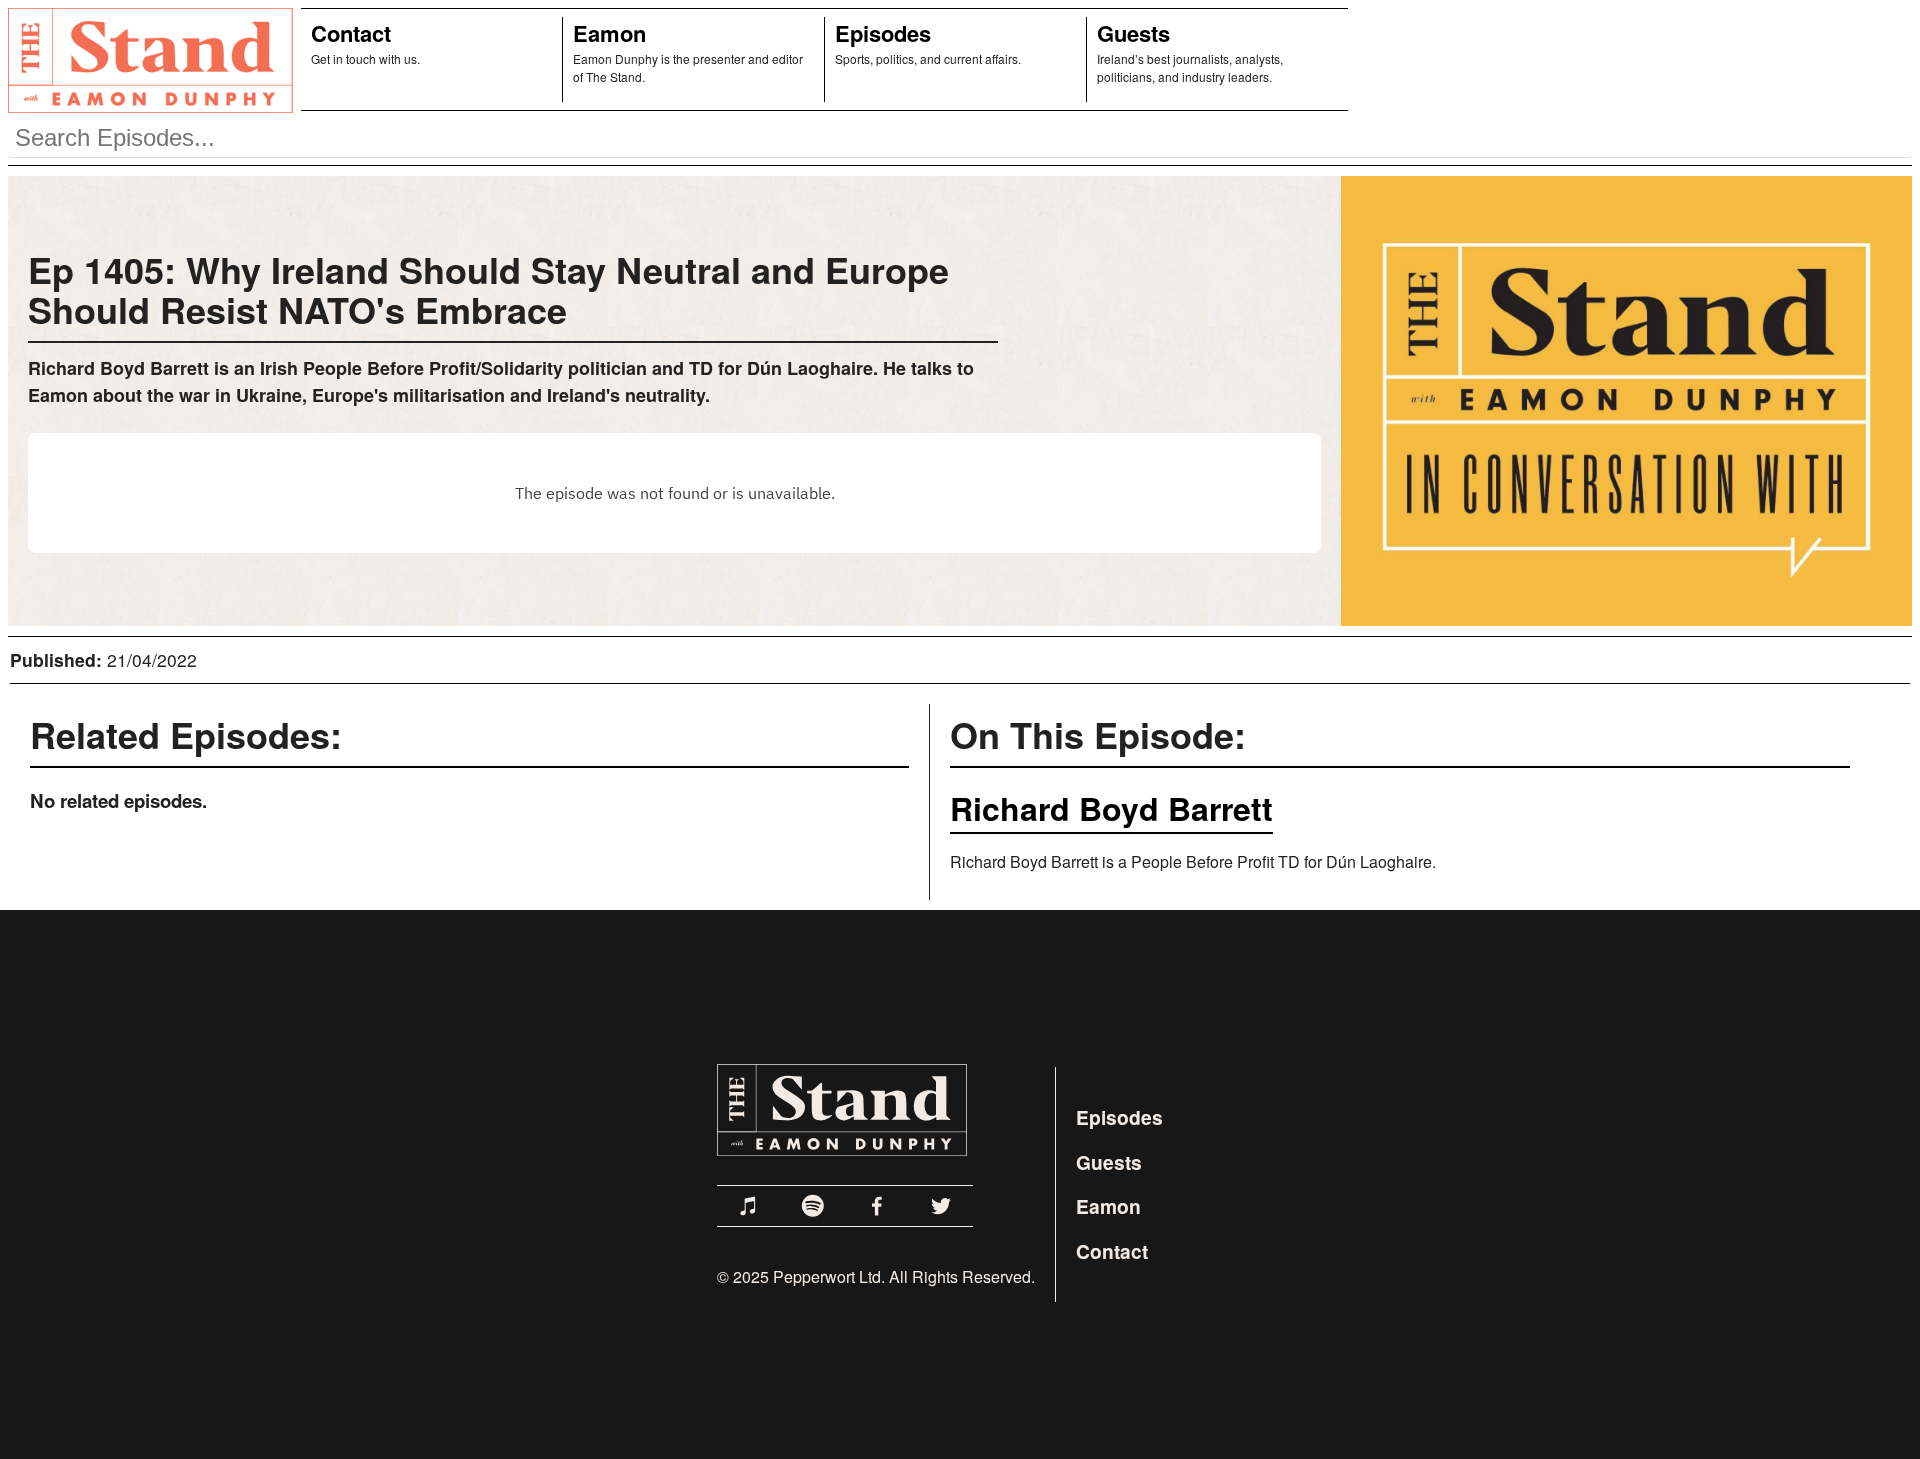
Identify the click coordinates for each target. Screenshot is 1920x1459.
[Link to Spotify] (813, 1206)
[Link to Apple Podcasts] (749, 1206)
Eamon (609, 33)
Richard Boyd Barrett (1111, 808)
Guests (1133, 33)
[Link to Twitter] (941, 1206)
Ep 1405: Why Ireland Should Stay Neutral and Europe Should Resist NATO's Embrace (488, 289)
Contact (351, 33)
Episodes (883, 33)
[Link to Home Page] (146, 59)
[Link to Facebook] (877, 1206)
